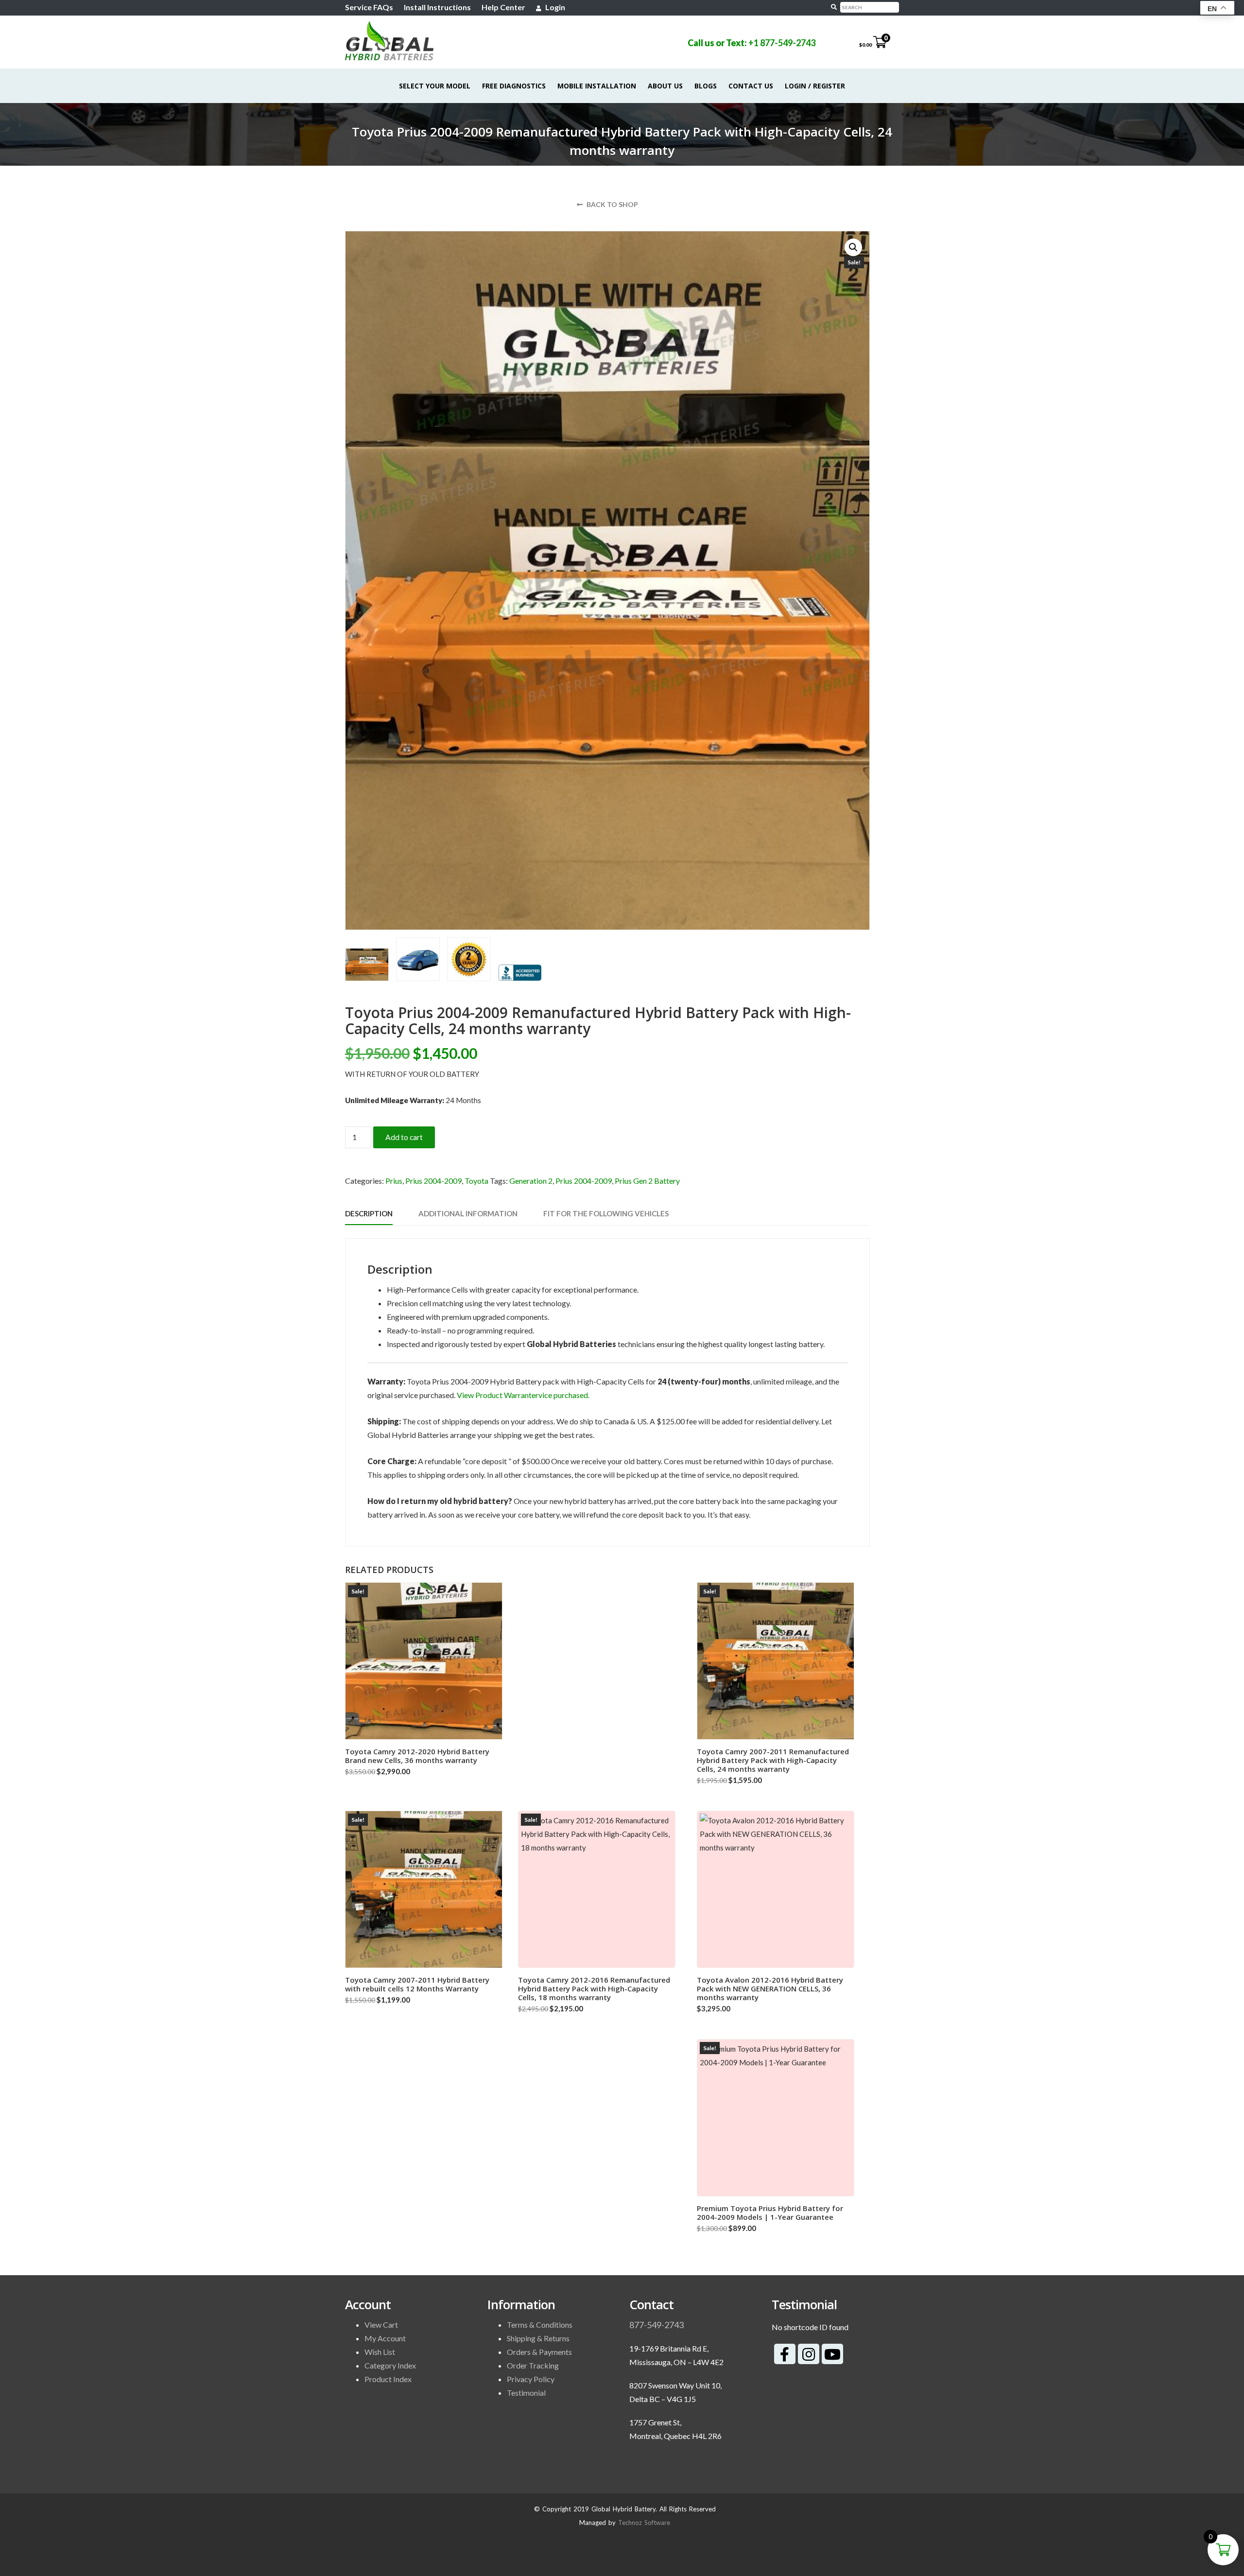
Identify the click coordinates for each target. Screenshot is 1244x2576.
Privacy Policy (531, 2379)
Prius (394, 1181)
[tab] (369, 1214)
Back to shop (612, 204)
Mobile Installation (597, 86)
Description (369, 1213)
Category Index (390, 2365)
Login (554, 7)
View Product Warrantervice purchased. (523, 1395)
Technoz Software (644, 2523)
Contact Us (751, 86)
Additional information (468, 1213)
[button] (853, 247)
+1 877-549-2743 (782, 43)
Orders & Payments (539, 2352)
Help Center (503, 7)
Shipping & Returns (538, 2338)
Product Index (388, 2379)
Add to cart (404, 1137)
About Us (665, 86)
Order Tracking (533, 2365)
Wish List (380, 2352)
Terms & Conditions (540, 2325)
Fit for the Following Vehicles (606, 1213)
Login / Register (815, 86)
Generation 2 (531, 1181)
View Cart (381, 2325)
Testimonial (526, 2393)
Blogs (706, 86)
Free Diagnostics (514, 86)
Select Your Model (435, 86)
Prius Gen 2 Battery (647, 1181)
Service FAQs (369, 7)
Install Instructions (437, 7)
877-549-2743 (657, 2325)
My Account (385, 2338)
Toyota (476, 1181)
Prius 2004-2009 (433, 1181)
